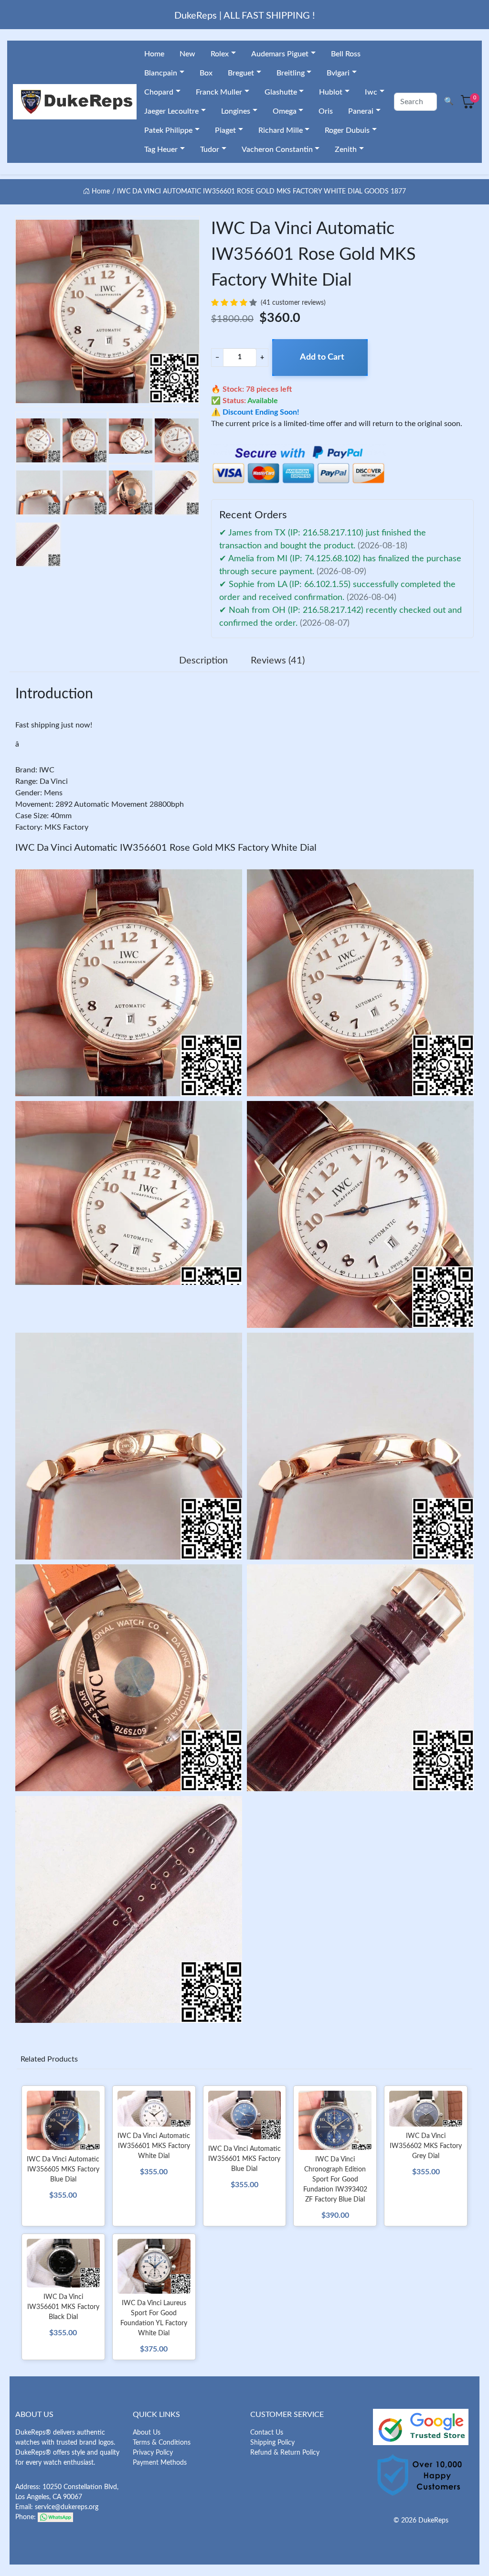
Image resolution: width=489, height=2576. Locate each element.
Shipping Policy (272, 2443)
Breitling (291, 73)
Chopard (159, 92)
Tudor (210, 150)
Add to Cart (322, 357)
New (187, 54)
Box (206, 73)
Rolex (220, 54)
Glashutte (281, 92)
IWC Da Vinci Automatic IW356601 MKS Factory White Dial (154, 2146)
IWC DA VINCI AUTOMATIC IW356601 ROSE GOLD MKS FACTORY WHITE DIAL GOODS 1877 (261, 192)
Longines (236, 111)
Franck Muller (219, 92)
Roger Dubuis (347, 130)
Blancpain (161, 73)
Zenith (346, 150)
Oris (326, 111)
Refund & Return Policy (285, 2453)
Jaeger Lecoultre (171, 111)
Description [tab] (203, 661)
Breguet (241, 73)
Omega (285, 111)
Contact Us (267, 2433)
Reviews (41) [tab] (278, 661)
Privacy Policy (153, 2453)
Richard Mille (281, 130)
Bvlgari (338, 73)
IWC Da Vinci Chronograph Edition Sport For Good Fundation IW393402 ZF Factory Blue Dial (335, 2180)
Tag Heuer (161, 150)
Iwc (371, 92)
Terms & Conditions (162, 2443)
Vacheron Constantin (277, 150)
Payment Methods (160, 2463)
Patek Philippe (168, 130)
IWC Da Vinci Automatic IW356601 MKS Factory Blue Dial (244, 2159)
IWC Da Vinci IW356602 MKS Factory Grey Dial (426, 2146)
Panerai (361, 111)
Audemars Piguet (280, 54)
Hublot (331, 92)
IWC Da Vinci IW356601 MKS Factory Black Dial (63, 2307)
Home (154, 54)
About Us (147, 2433)
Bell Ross (346, 54)
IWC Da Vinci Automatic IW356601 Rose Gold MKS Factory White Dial (166, 848)
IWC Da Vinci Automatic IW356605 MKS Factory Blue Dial (63, 2170)
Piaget (225, 130)
